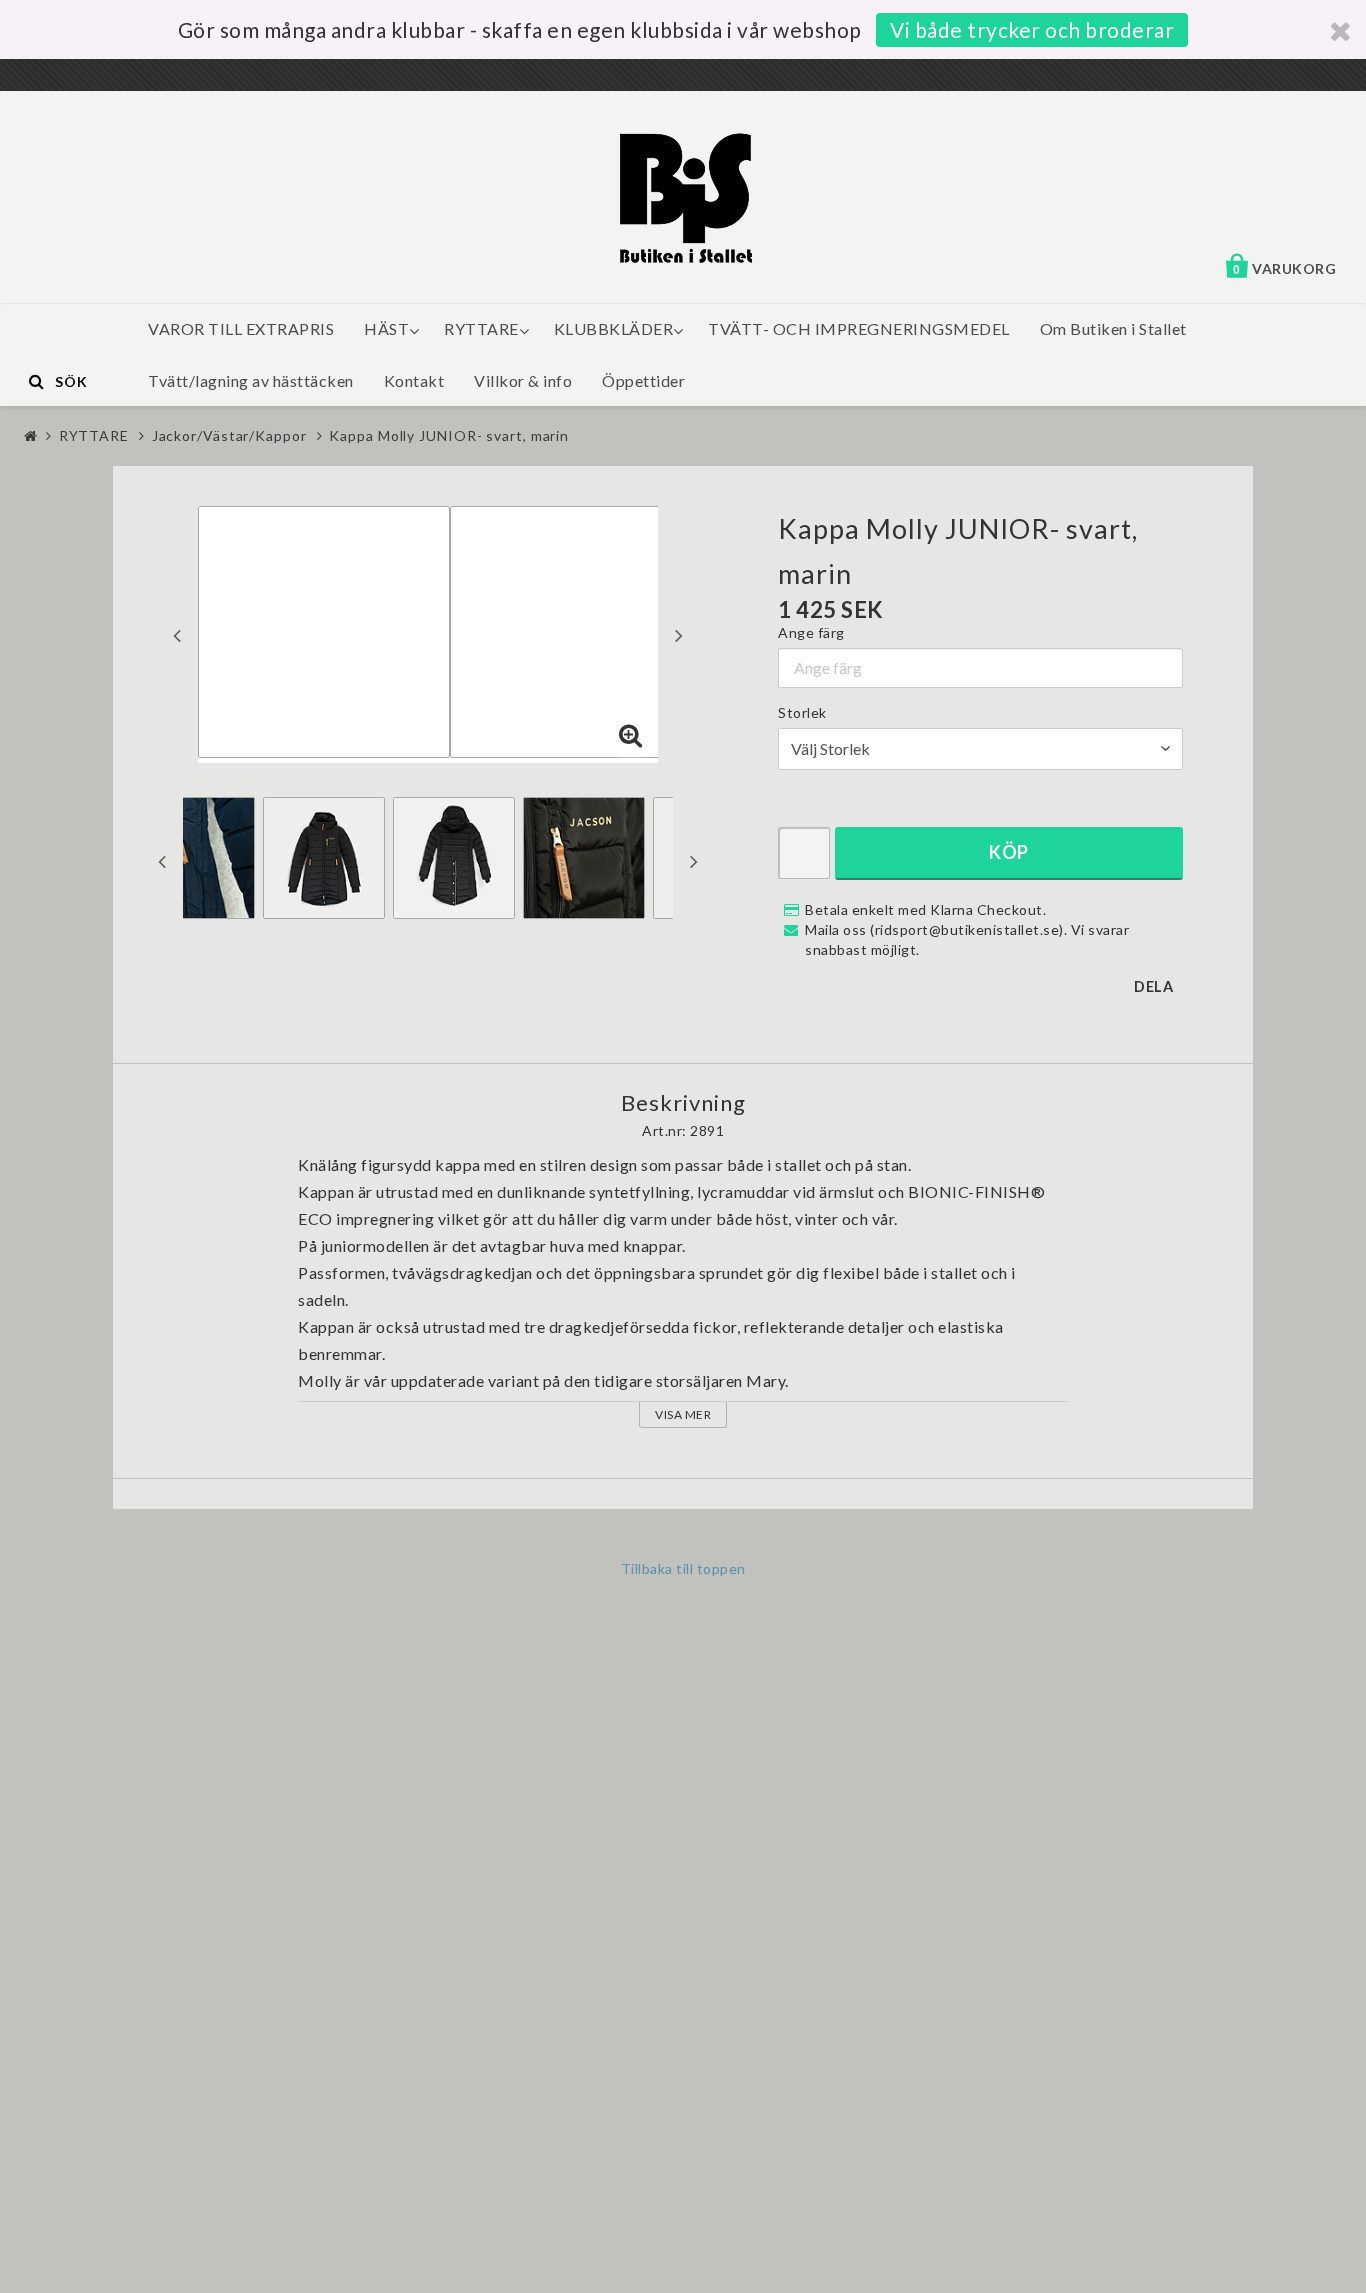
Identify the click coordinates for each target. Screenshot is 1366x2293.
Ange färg (811, 632)
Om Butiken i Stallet (1113, 328)
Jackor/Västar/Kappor (229, 435)
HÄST (386, 328)
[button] (631, 736)
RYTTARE (481, 328)
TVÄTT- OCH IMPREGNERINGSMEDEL (859, 328)
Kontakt (414, 380)
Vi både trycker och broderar (1032, 29)
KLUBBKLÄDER (614, 328)
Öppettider (643, 380)
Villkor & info (523, 380)
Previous (177, 635)
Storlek (802, 712)
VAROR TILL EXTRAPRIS (241, 328)
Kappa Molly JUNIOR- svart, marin (449, 435)
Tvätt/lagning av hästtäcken (251, 380)
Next (679, 635)
